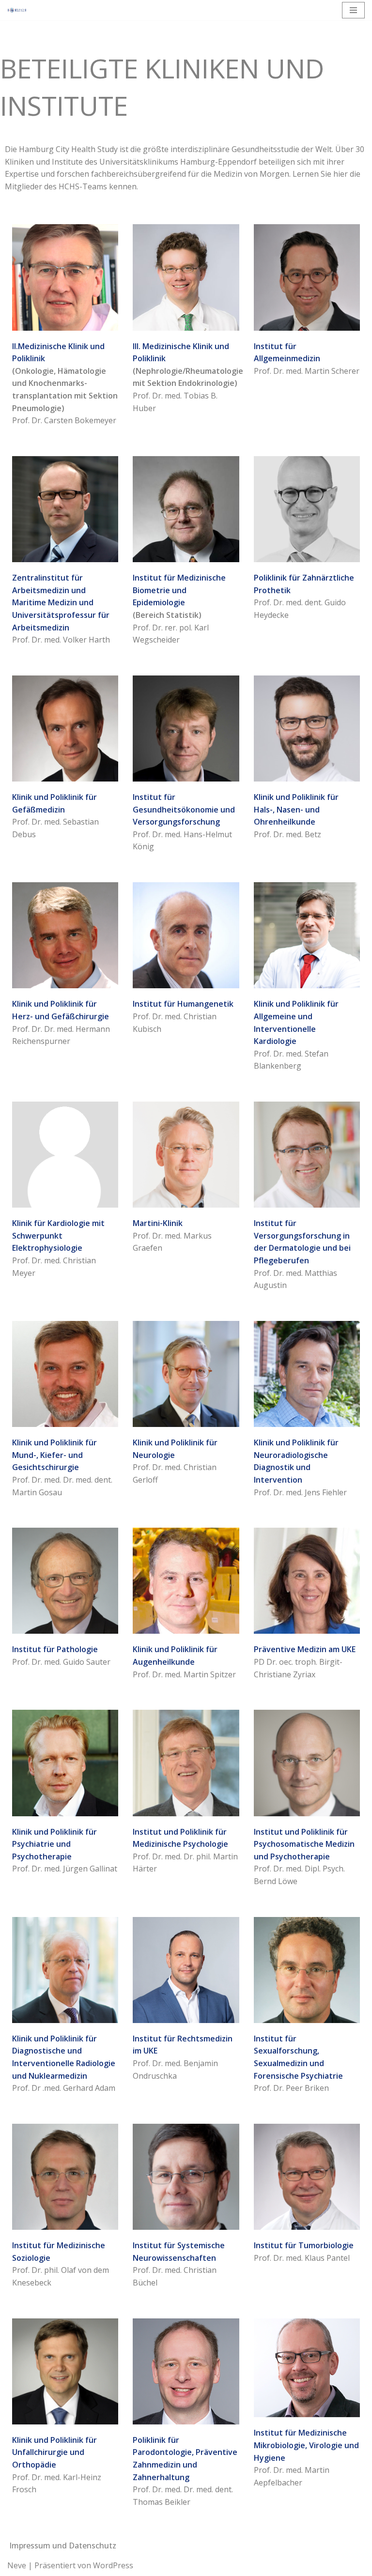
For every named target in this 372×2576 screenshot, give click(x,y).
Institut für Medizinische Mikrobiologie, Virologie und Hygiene (306, 2445)
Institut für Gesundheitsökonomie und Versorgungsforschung (184, 809)
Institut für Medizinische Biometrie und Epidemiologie (179, 590)
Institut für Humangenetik (183, 1004)
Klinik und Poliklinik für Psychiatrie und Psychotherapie (54, 1844)
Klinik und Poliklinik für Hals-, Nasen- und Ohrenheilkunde (296, 809)
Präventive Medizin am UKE (305, 1649)
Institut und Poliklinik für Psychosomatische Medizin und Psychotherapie (304, 1844)
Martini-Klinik (158, 1223)
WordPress (113, 2565)
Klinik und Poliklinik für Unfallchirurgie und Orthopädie (54, 2452)
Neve (17, 2565)
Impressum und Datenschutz (63, 2545)
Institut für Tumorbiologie (304, 2245)
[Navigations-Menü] (353, 10)
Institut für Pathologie (55, 1649)
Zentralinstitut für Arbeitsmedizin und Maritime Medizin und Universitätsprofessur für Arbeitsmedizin (61, 602)
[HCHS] (17, 10)
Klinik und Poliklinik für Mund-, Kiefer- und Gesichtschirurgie (54, 1455)
